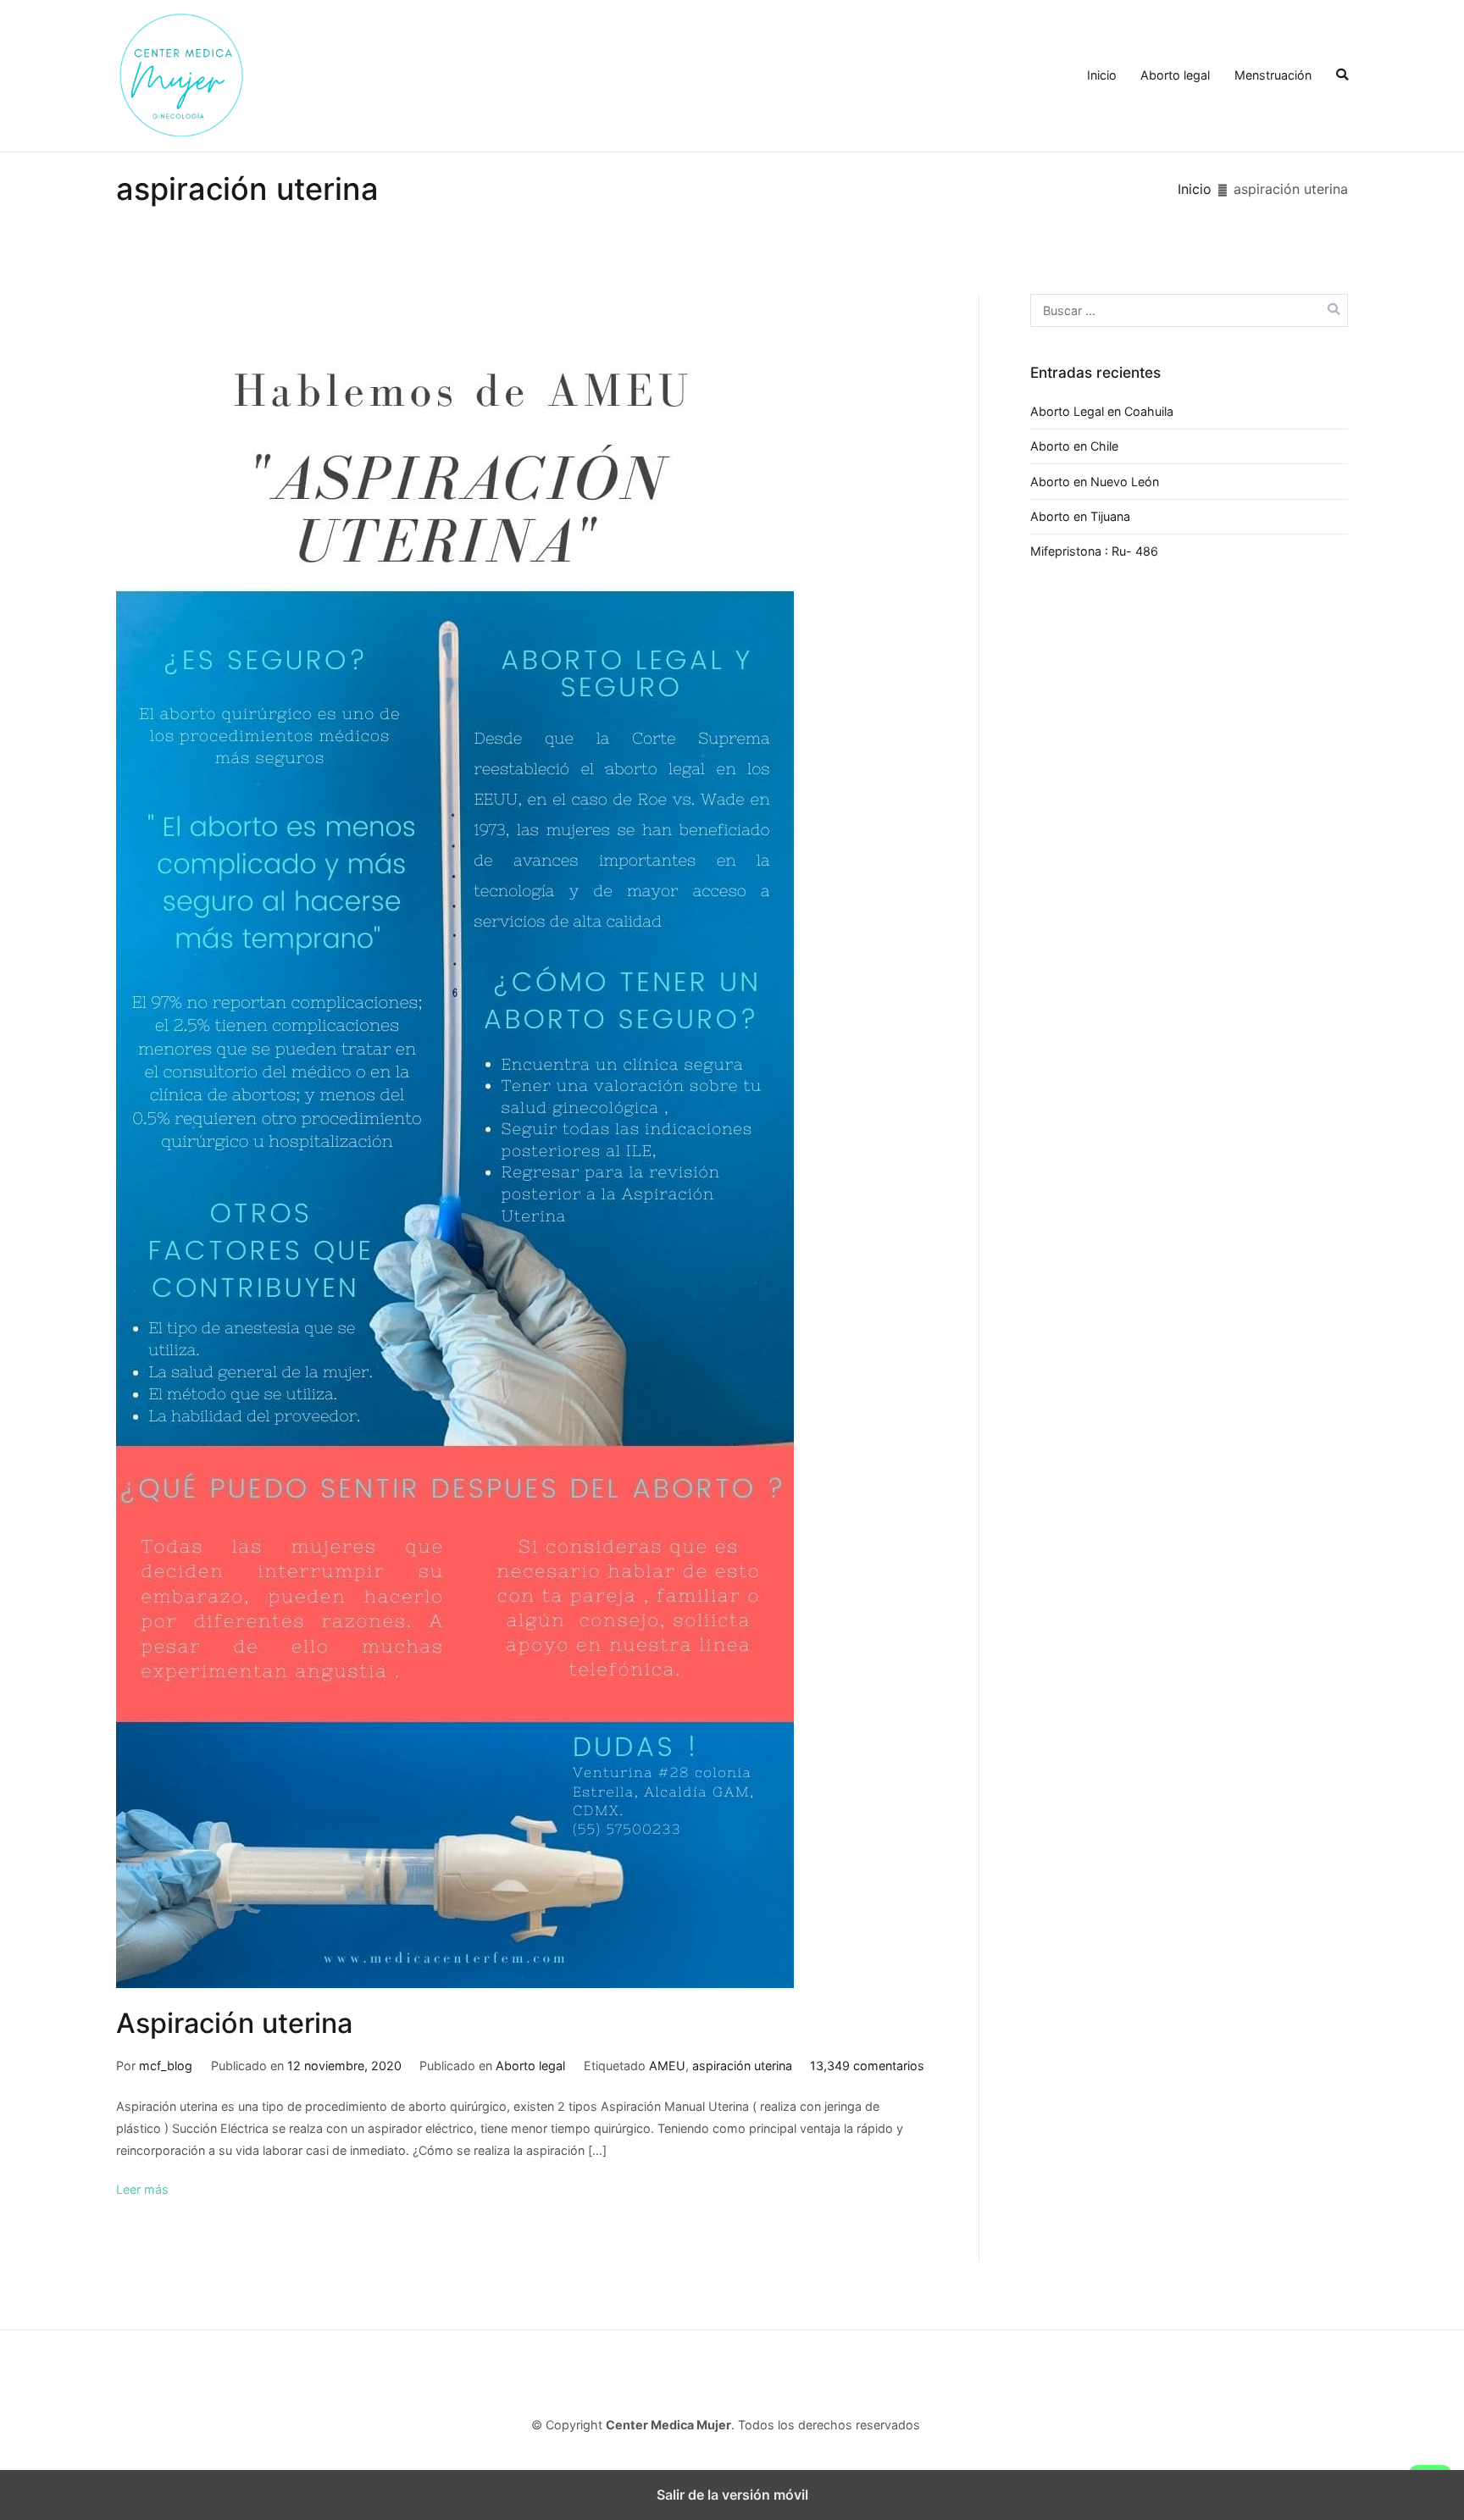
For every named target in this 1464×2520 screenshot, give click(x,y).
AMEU (667, 2066)
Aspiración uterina (234, 2023)
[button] (1342, 75)
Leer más (142, 2189)
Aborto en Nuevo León (1095, 482)
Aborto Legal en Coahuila (1102, 411)
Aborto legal (1175, 75)
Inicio (1102, 75)
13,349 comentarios (867, 2066)
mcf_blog (166, 2066)
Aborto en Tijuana (1080, 516)
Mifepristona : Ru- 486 (1094, 551)
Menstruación (1273, 75)
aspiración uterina (742, 2066)
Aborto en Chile (1074, 446)
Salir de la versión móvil (732, 2495)
